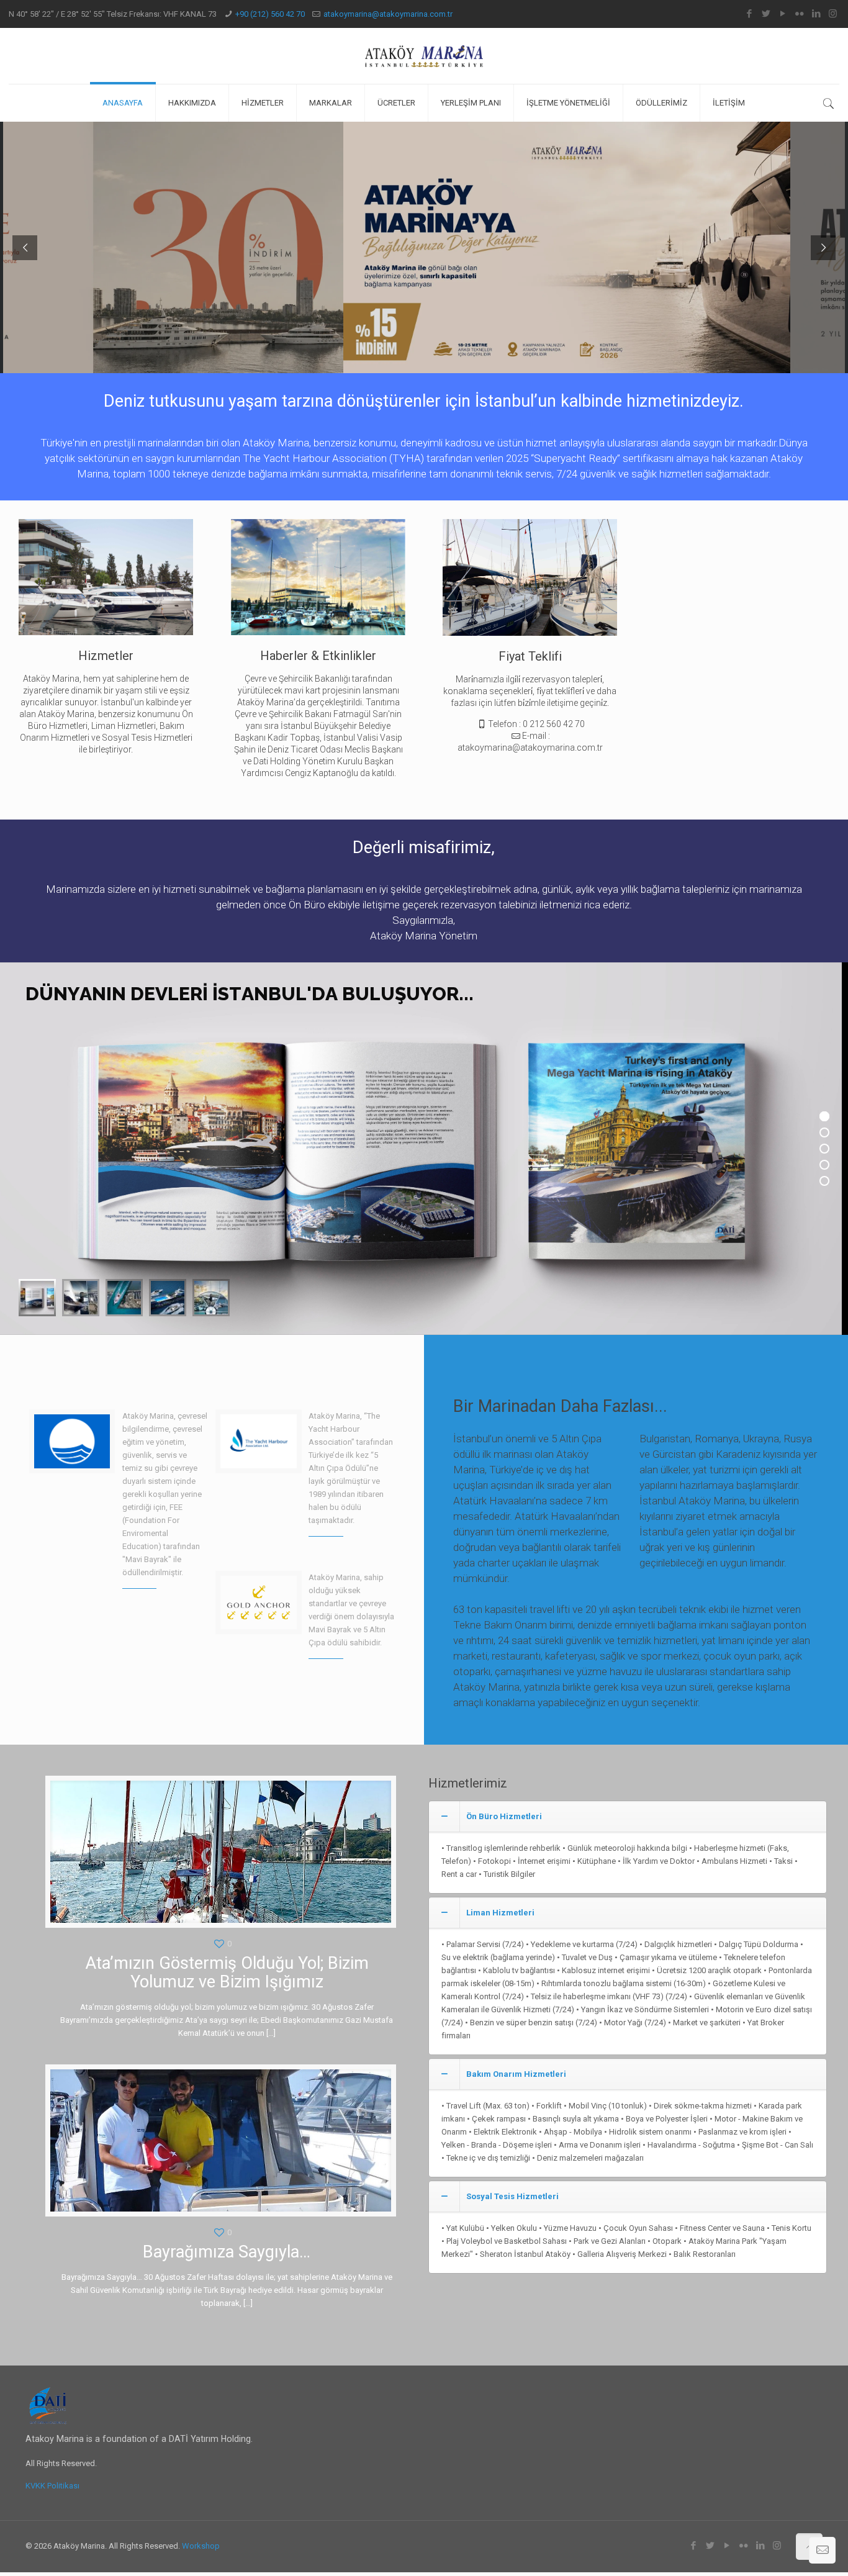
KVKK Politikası (52, 2486)
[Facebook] (749, 14)
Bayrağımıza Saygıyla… (227, 2252)
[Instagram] (833, 14)
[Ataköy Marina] (424, 56)
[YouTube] (783, 14)
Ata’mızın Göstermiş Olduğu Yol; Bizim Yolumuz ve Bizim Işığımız (227, 1973)
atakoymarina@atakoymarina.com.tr (388, 14)
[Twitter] (766, 14)
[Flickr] (799, 14)
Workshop (201, 2546)
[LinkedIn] (816, 14)
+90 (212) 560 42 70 (270, 14)
